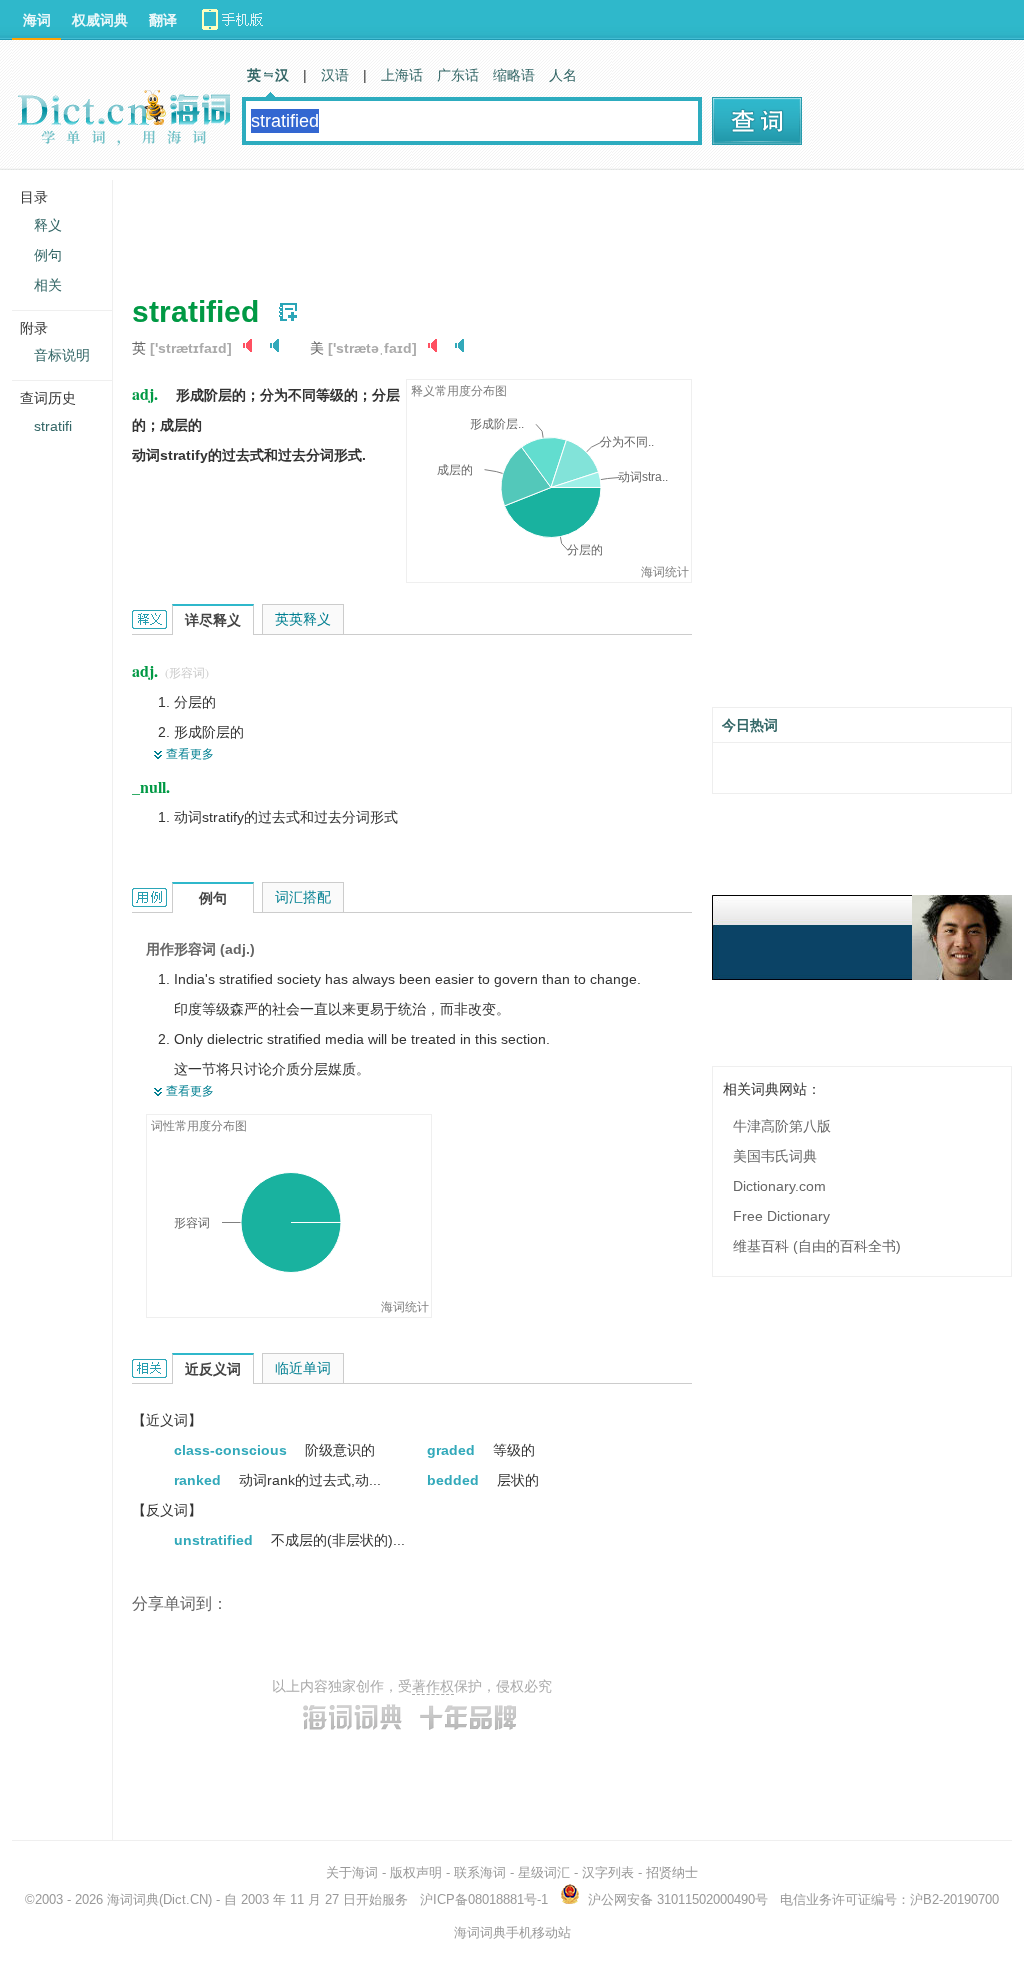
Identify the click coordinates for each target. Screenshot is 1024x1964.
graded (453, 1450)
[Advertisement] (496, 225)
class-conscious (232, 1450)
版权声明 (416, 1872)
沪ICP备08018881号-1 (484, 1899)
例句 (48, 255)
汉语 (335, 75)
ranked (199, 1480)
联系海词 (480, 1872)
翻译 (163, 20)
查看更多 (190, 754)
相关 (48, 285)
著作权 (433, 1686)
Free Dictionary (781, 1216)
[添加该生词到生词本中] (288, 312)
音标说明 (62, 355)
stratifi (53, 426)
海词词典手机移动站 (512, 1932)
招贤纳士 (672, 1872)
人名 (563, 75)
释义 (48, 225)
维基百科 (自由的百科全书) (817, 1246)
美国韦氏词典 (775, 1156)
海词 (37, 20)
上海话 (402, 75)
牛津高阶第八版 (782, 1126)
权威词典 (100, 20)
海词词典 (133, 1899)
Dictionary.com (779, 1186)
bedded (455, 1480)
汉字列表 (608, 1872)
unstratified (215, 1540)
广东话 (458, 75)
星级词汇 (544, 1872)
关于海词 (352, 1872)
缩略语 (514, 75)
